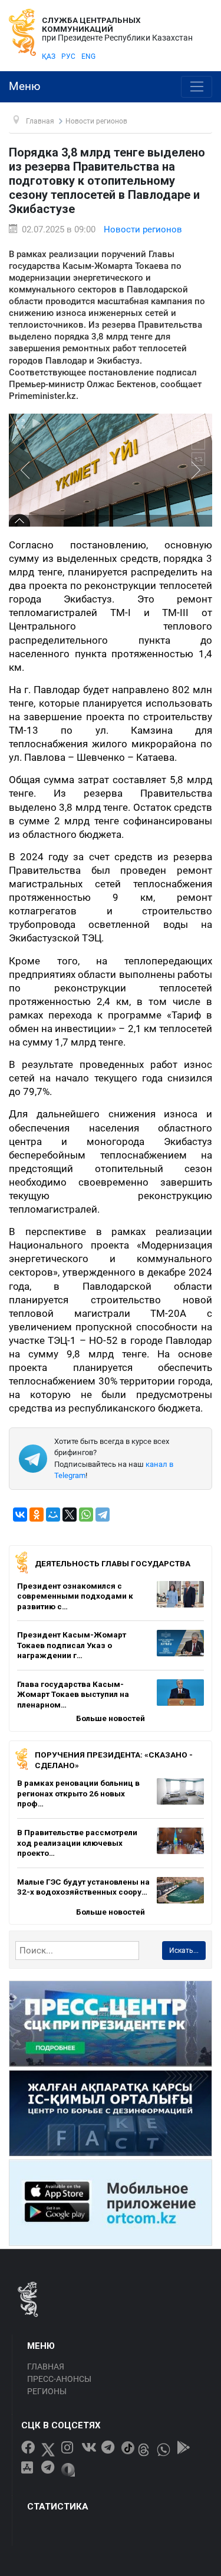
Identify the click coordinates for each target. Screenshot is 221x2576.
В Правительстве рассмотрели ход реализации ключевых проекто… (77, 1843)
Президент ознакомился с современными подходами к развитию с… (75, 1596)
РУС (68, 56)
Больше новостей (111, 1718)
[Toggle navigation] (197, 87)
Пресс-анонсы (59, 2379)
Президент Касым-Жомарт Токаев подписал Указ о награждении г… (72, 1645)
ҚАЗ (49, 56)
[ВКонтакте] (20, 1515)
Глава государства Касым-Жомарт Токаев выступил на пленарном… (73, 1694)
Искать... (184, 1951)
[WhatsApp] (86, 1515)
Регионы (47, 2391)
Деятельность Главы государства (113, 1563)
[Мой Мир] (53, 1515)
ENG (88, 56)
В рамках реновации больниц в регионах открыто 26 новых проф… (78, 1793)
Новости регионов (143, 229)
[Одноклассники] (37, 1515)
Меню (25, 86)
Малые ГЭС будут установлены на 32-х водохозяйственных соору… (83, 1887)
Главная (46, 2367)
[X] (70, 1515)
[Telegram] (103, 1515)
